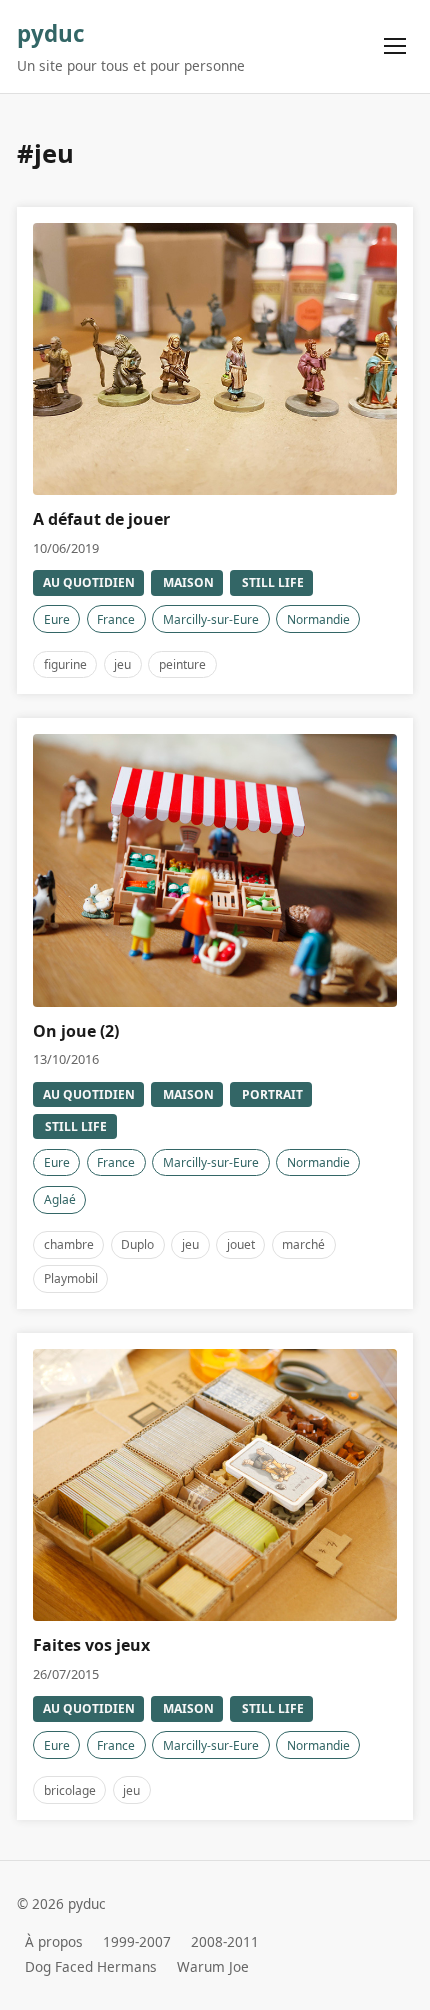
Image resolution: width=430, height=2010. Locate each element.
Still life (273, 582)
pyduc (51, 33)
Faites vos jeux (91, 1645)
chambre (69, 1244)
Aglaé (60, 1199)
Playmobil (71, 1278)
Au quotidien (89, 582)
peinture (182, 664)
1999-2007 (137, 1941)
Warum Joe (213, 1967)
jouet (241, 1244)
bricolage (70, 1790)
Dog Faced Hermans (91, 1967)
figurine (65, 664)
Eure (57, 619)
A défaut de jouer (101, 519)
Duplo (137, 1244)
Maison (188, 582)
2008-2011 (225, 1941)
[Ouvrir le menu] (395, 46)
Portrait (272, 1094)
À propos (54, 1941)
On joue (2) (76, 1031)
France (116, 619)
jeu (122, 664)
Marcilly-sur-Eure (211, 619)
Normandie (318, 619)
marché (303, 1244)
